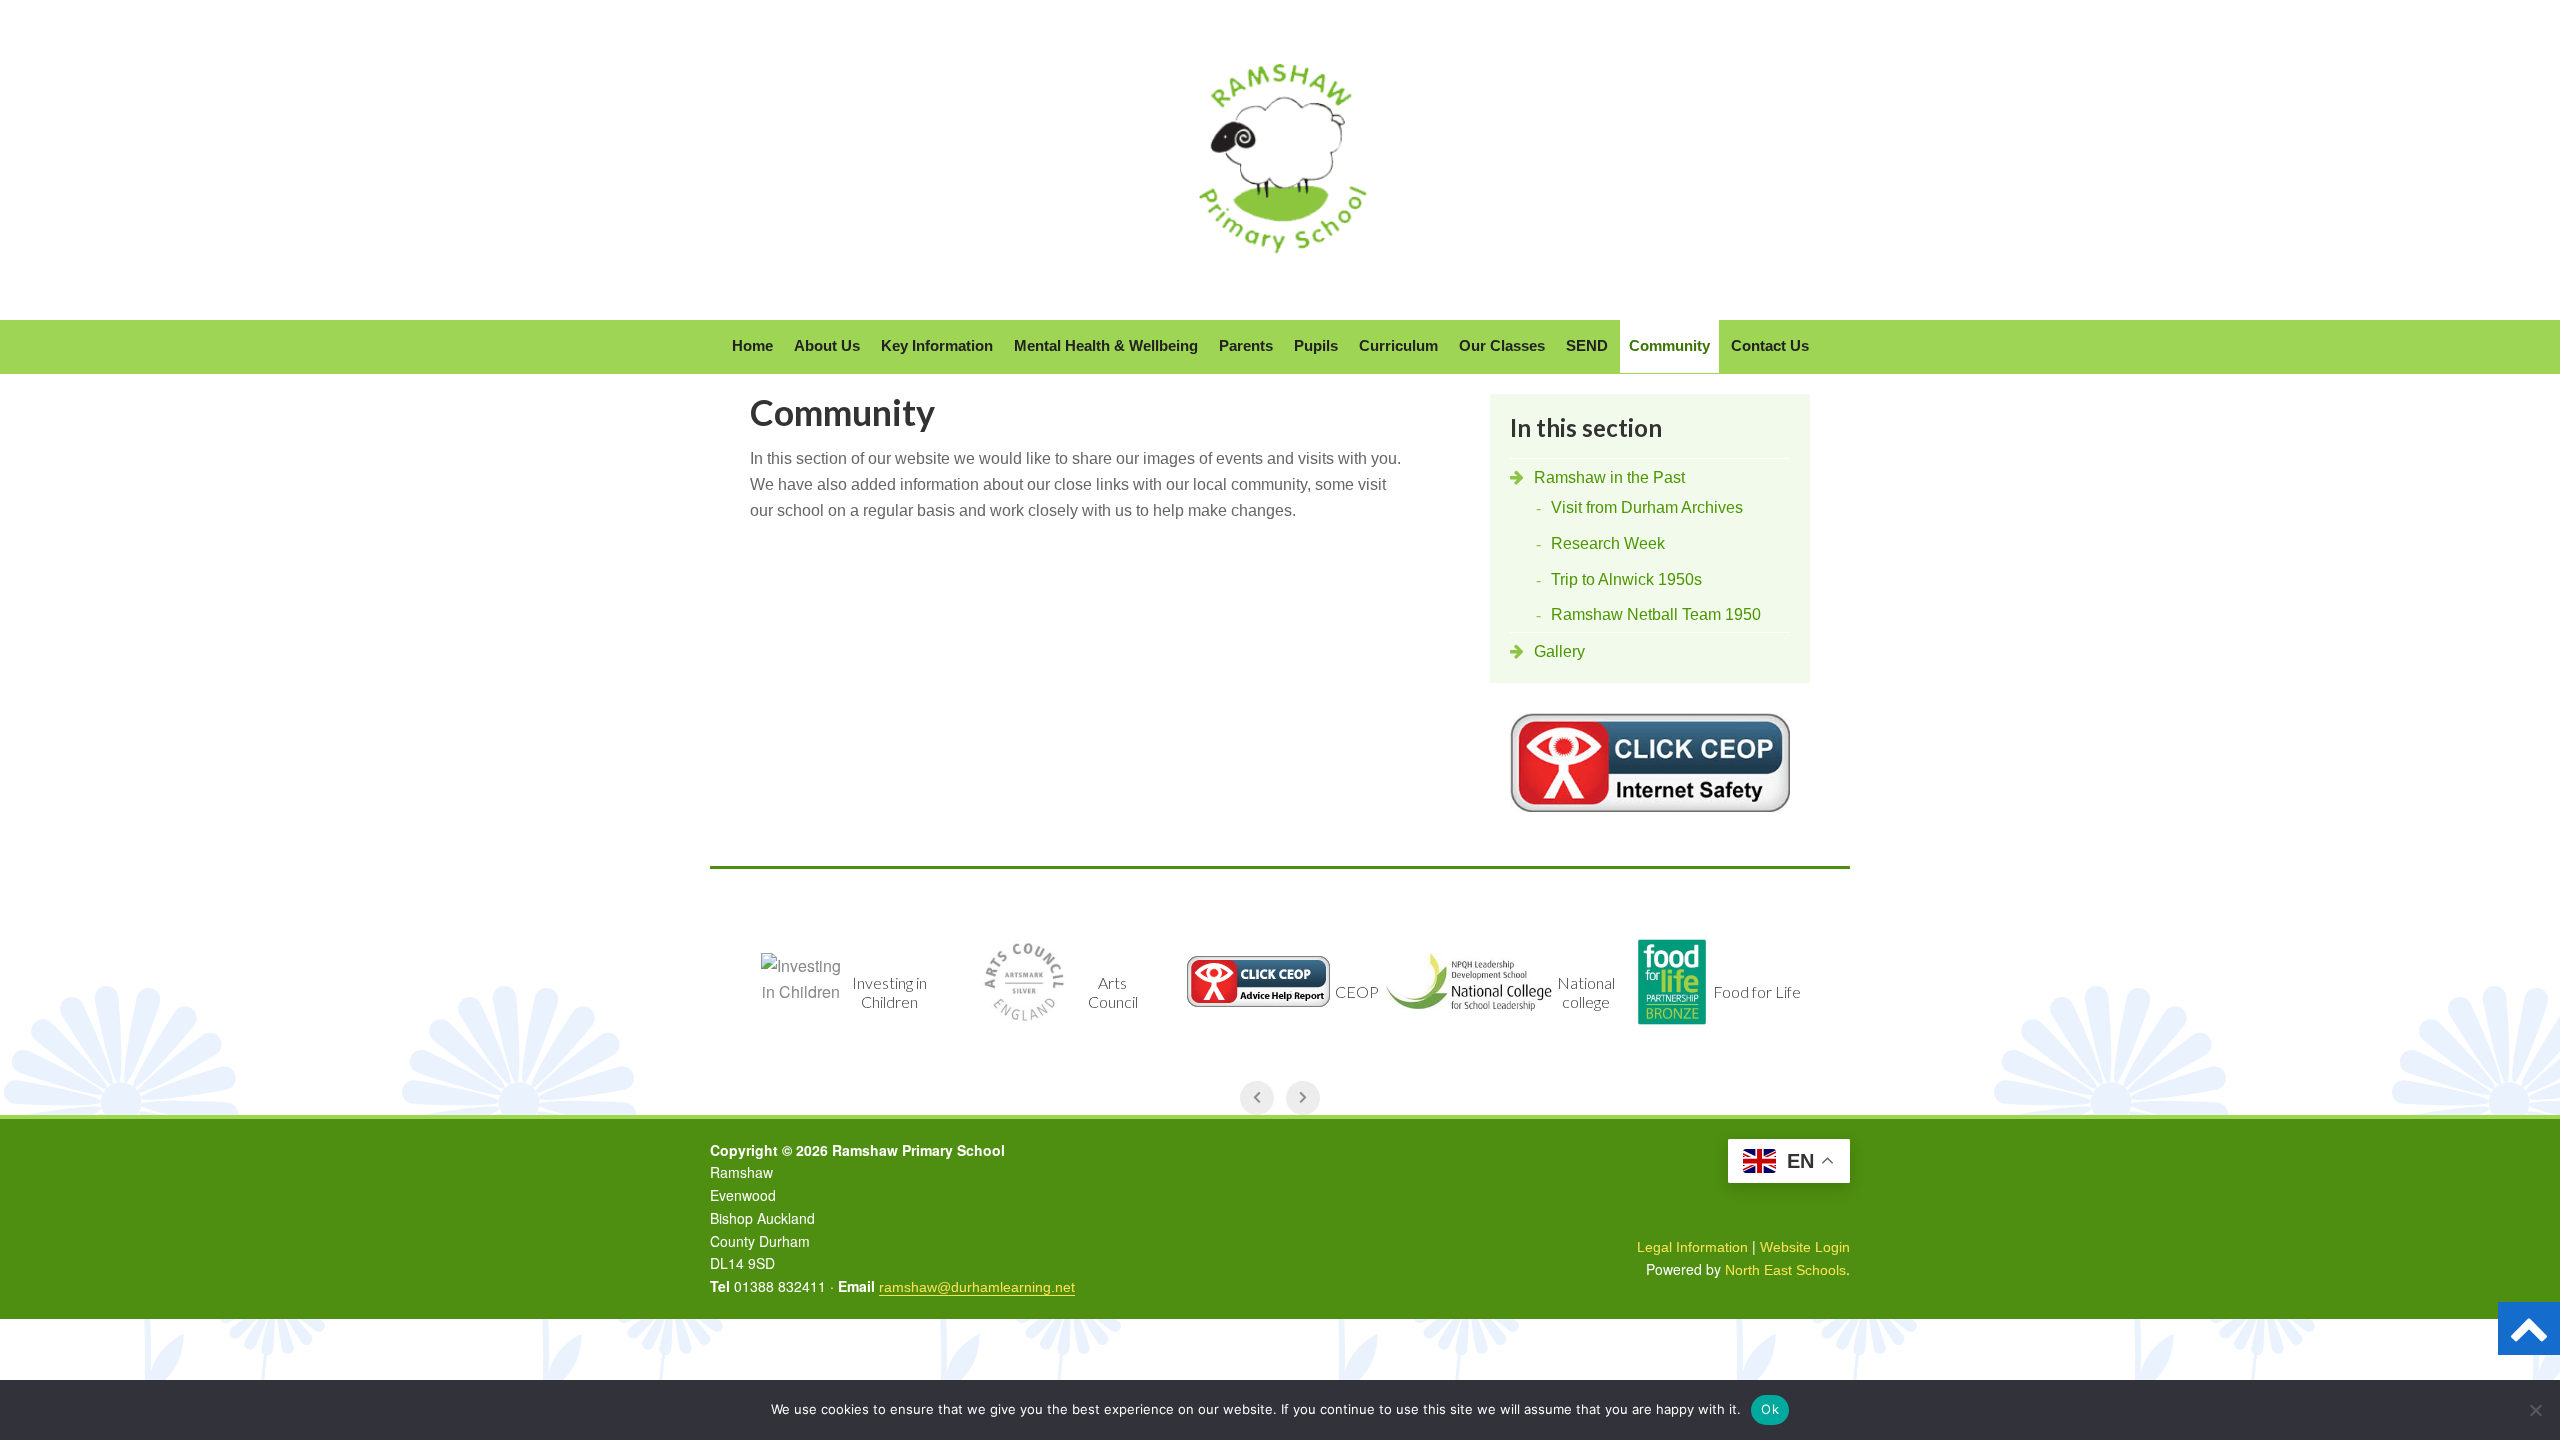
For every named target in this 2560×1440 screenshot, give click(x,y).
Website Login (1805, 1247)
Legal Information (1692, 1247)
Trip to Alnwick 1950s (1626, 579)
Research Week (1608, 543)
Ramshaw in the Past (1609, 477)
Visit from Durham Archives (1647, 507)
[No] (2535, 1410)
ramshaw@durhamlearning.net (977, 1287)
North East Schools (1785, 1270)
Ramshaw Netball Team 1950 (1656, 614)
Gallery (1559, 651)
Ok (1770, 1409)
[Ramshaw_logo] (1280, 271)
